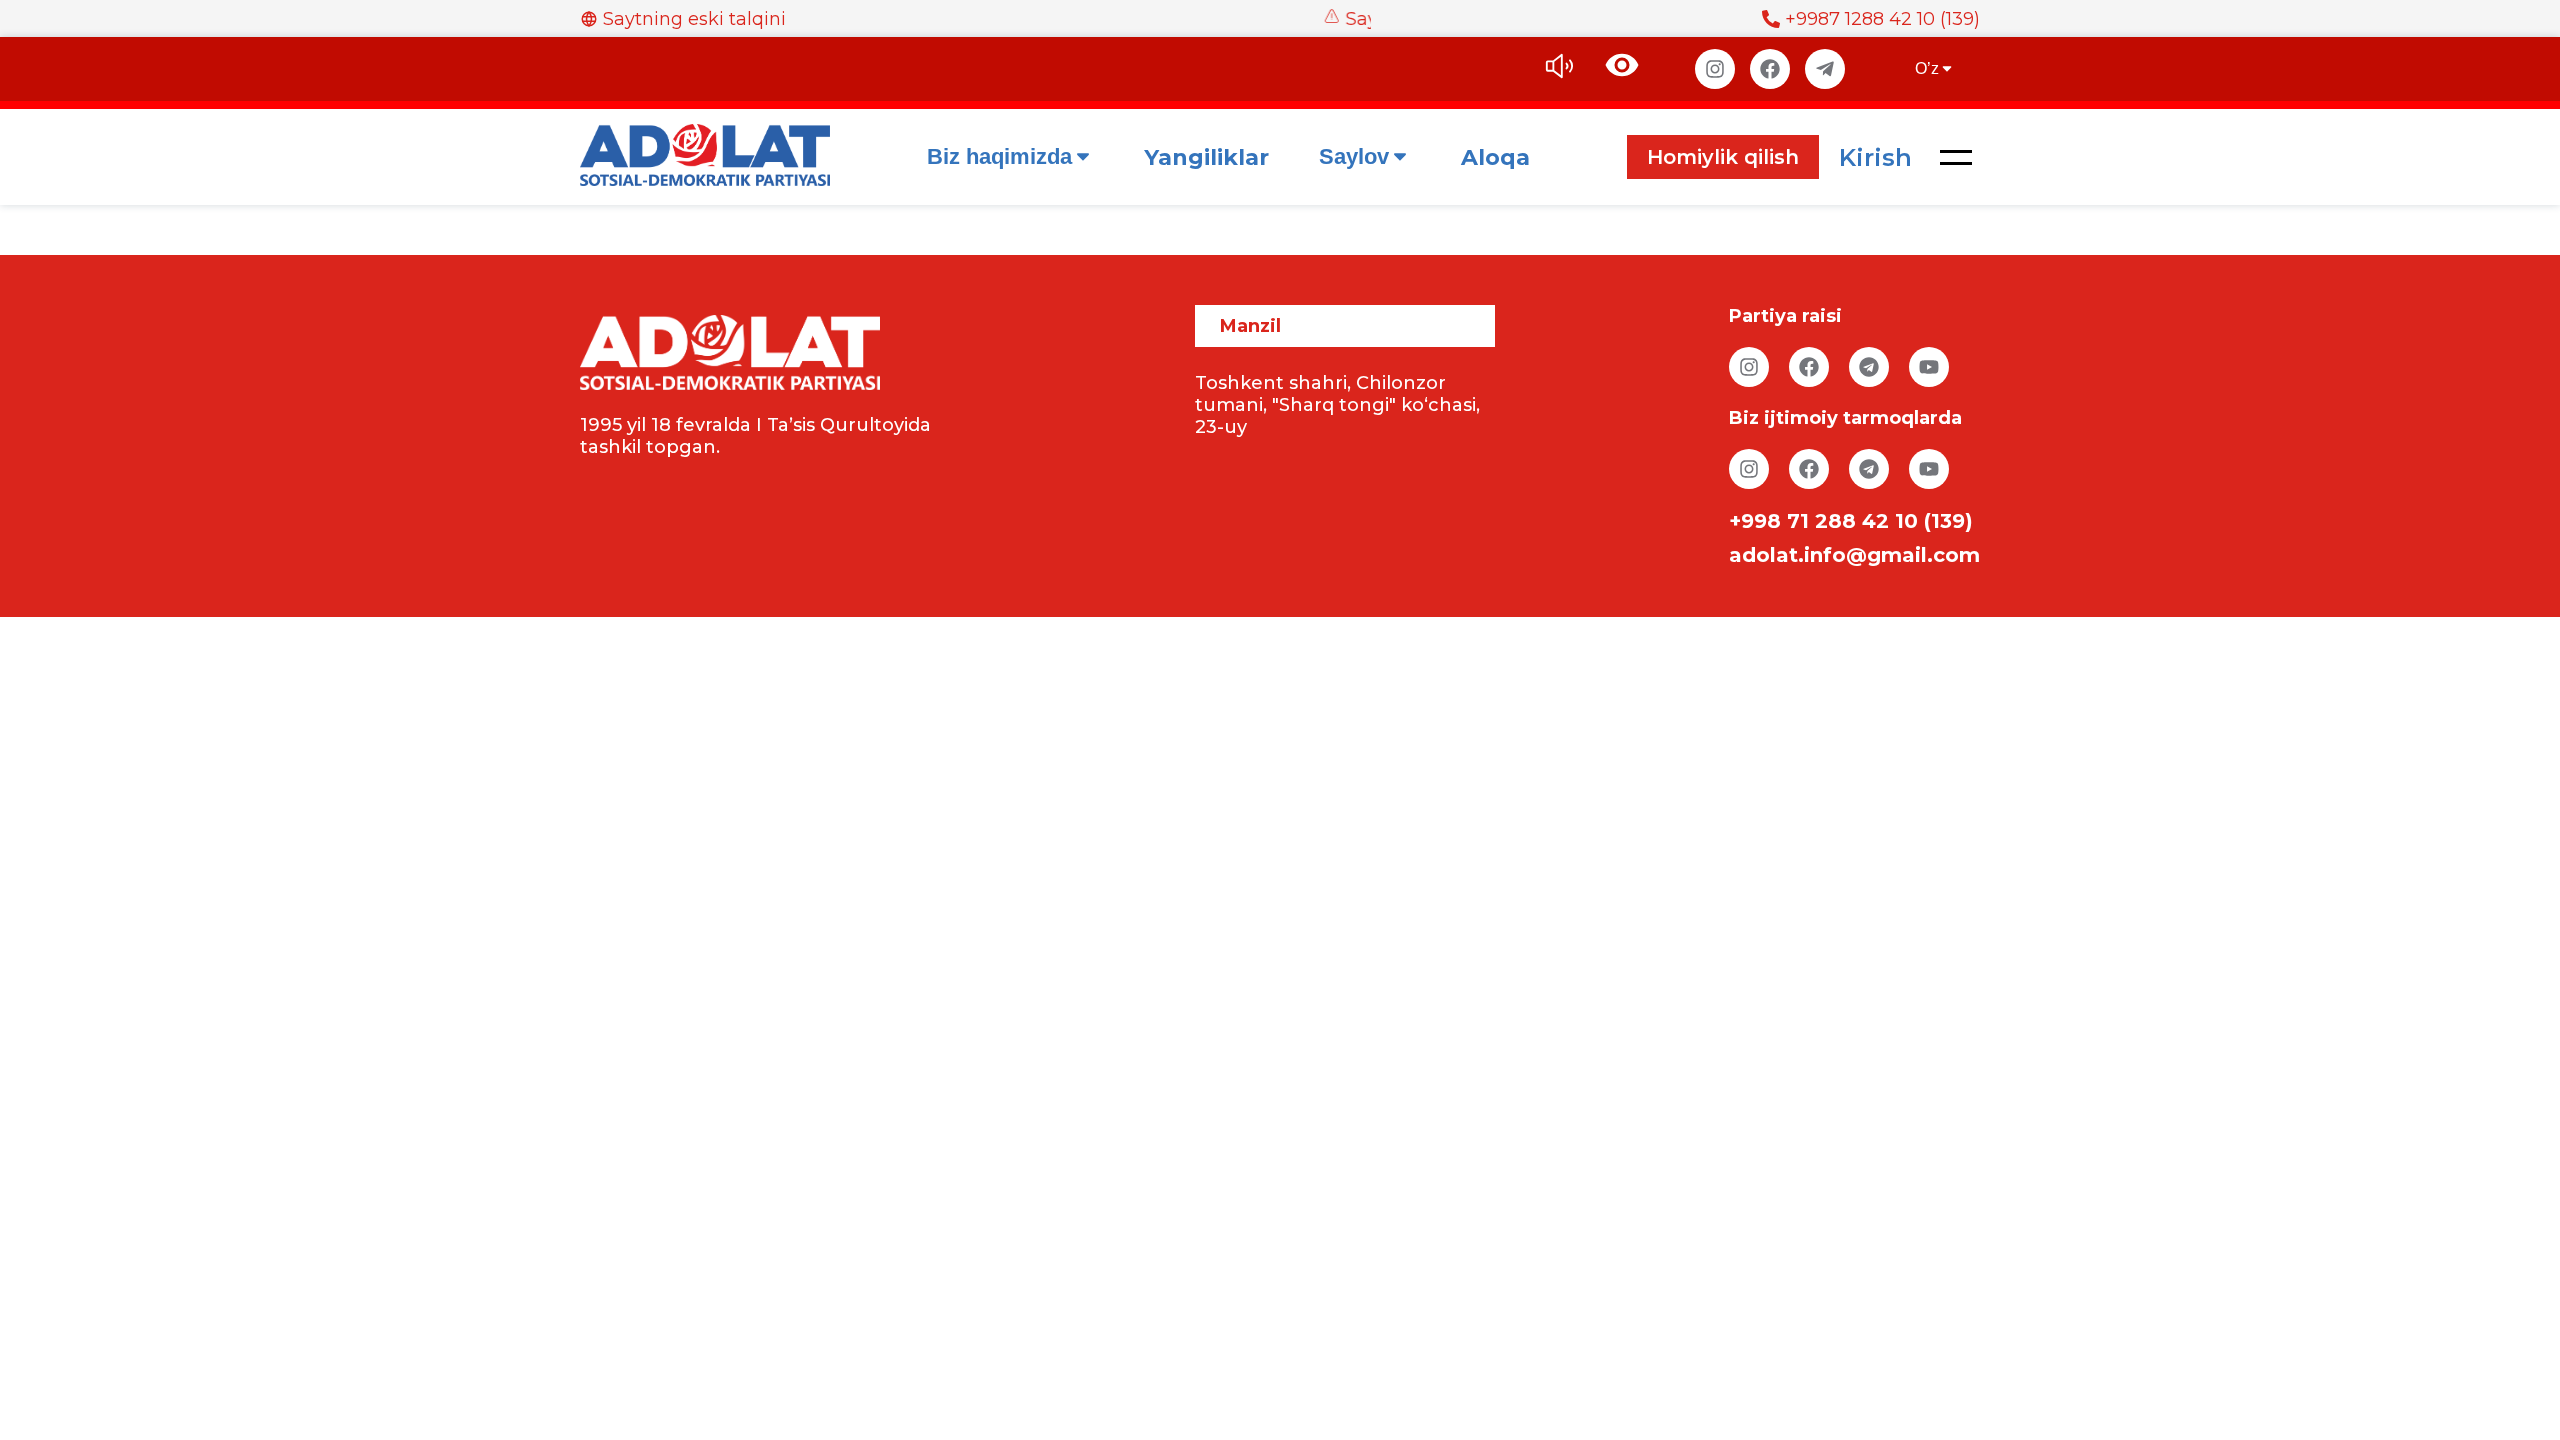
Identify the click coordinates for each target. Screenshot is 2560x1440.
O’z (1927, 68)
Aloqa (1495, 157)
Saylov (1354, 156)
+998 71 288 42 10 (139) (1851, 521)
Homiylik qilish (1723, 157)
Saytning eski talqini (694, 19)
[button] (1956, 157)
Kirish (1875, 157)
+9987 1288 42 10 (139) (1882, 19)
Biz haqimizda (999, 156)
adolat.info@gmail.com (1854, 555)
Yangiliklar (1206, 157)
